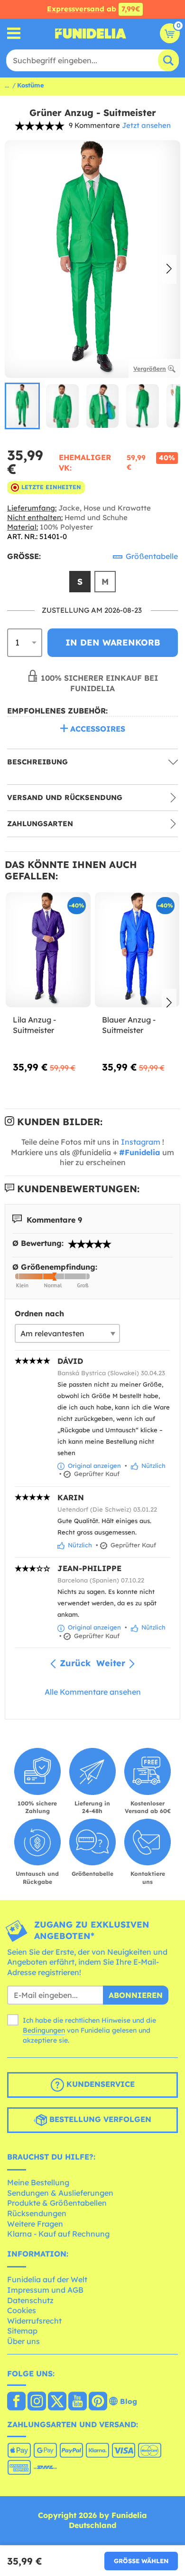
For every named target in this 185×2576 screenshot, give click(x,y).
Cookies (22, 2310)
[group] (22, 406)
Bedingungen (44, 2030)
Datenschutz (30, 2300)
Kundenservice (99, 2084)
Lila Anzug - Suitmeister (34, 1025)
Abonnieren (136, 1995)
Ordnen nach (39, 1313)
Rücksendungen (37, 2213)
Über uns (23, 2341)
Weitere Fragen (35, 2224)
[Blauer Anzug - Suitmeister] (137, 950)
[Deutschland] (16, 2402)
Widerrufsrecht (34, 2321)
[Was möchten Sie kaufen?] (14, 34)
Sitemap (22, 2331)
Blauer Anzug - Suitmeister (129, 1025)
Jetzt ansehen (146, 125)
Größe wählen (141, 2561)
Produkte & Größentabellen (57, 2203)
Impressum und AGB (45, 2290)
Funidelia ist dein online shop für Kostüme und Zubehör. (91, 33)
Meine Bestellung (38, 2182)
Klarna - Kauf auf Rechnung (58, 2234)
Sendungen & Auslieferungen (60, 2193)
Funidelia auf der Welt (47, 2279)
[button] (169, 270)
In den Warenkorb (113, 642)
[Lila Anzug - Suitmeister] (48, 950)
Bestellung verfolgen (99, 2119)
